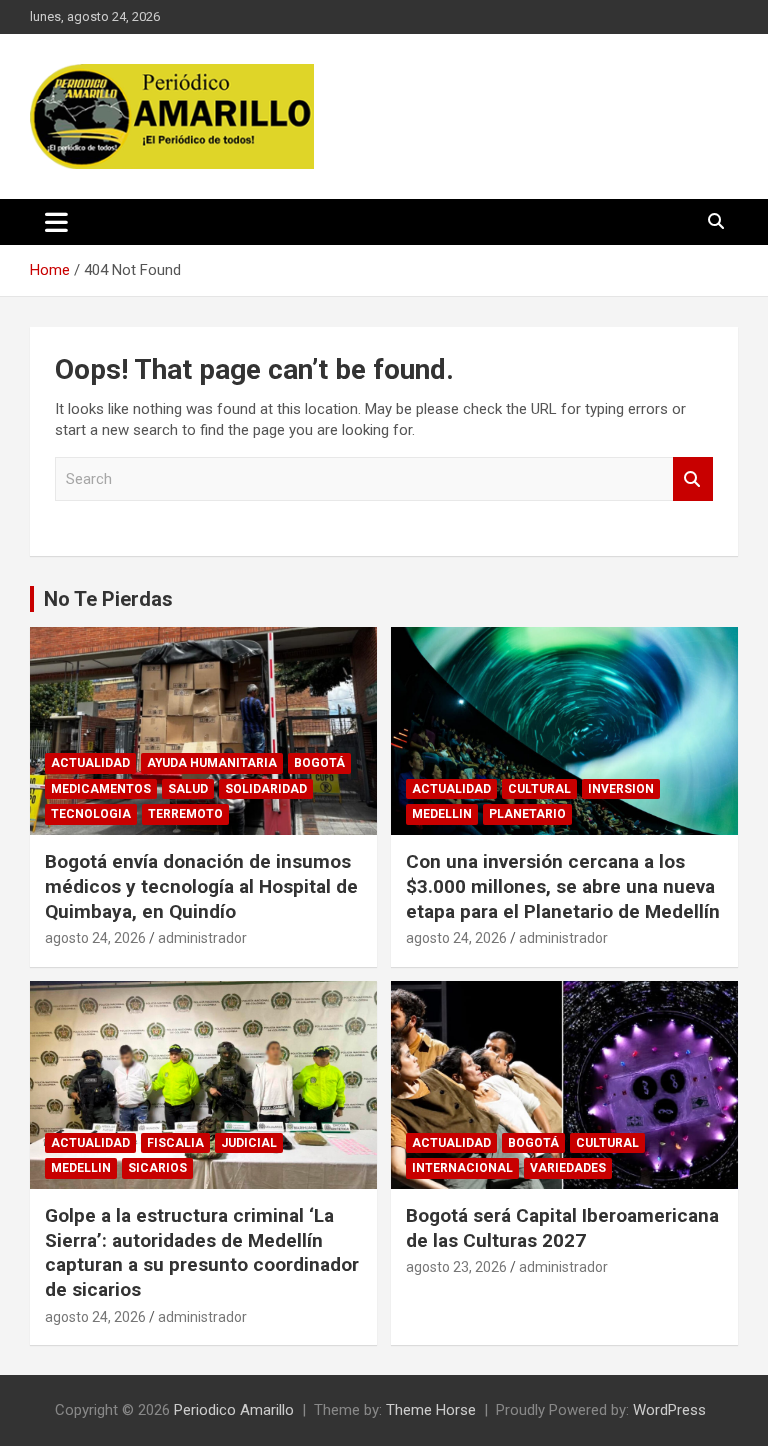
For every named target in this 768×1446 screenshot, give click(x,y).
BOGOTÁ (319, 763)
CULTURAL (539, 789)
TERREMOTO (185, 814)
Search (693, 479)
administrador (202, 938)
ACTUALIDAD (90, 763)
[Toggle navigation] (56, 222)
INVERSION (621, 789)
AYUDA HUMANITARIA (212, 763)
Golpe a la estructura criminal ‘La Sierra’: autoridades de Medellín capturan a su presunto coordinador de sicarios (202, 1252)
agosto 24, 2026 (95, 938)
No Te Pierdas (108, 599)
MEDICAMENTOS (101, 789)
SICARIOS (157, 1168)
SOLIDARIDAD (266, 789)
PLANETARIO (527, 814)
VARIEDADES (568, 1168)
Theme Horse (431, 1410)
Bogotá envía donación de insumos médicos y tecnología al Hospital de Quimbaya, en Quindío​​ (201, 886)
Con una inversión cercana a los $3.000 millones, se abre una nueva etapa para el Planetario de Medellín (563, 886)
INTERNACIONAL (462, 1168)
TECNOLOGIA (91, 814)
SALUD (188, 789)
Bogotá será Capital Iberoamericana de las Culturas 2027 (562, 1228)
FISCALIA (175, 1143)
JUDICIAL (249, 1143)
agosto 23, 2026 (456, 1267)
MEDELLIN (442, 814)
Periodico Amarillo (234, 1410)
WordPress (669, 1410)
